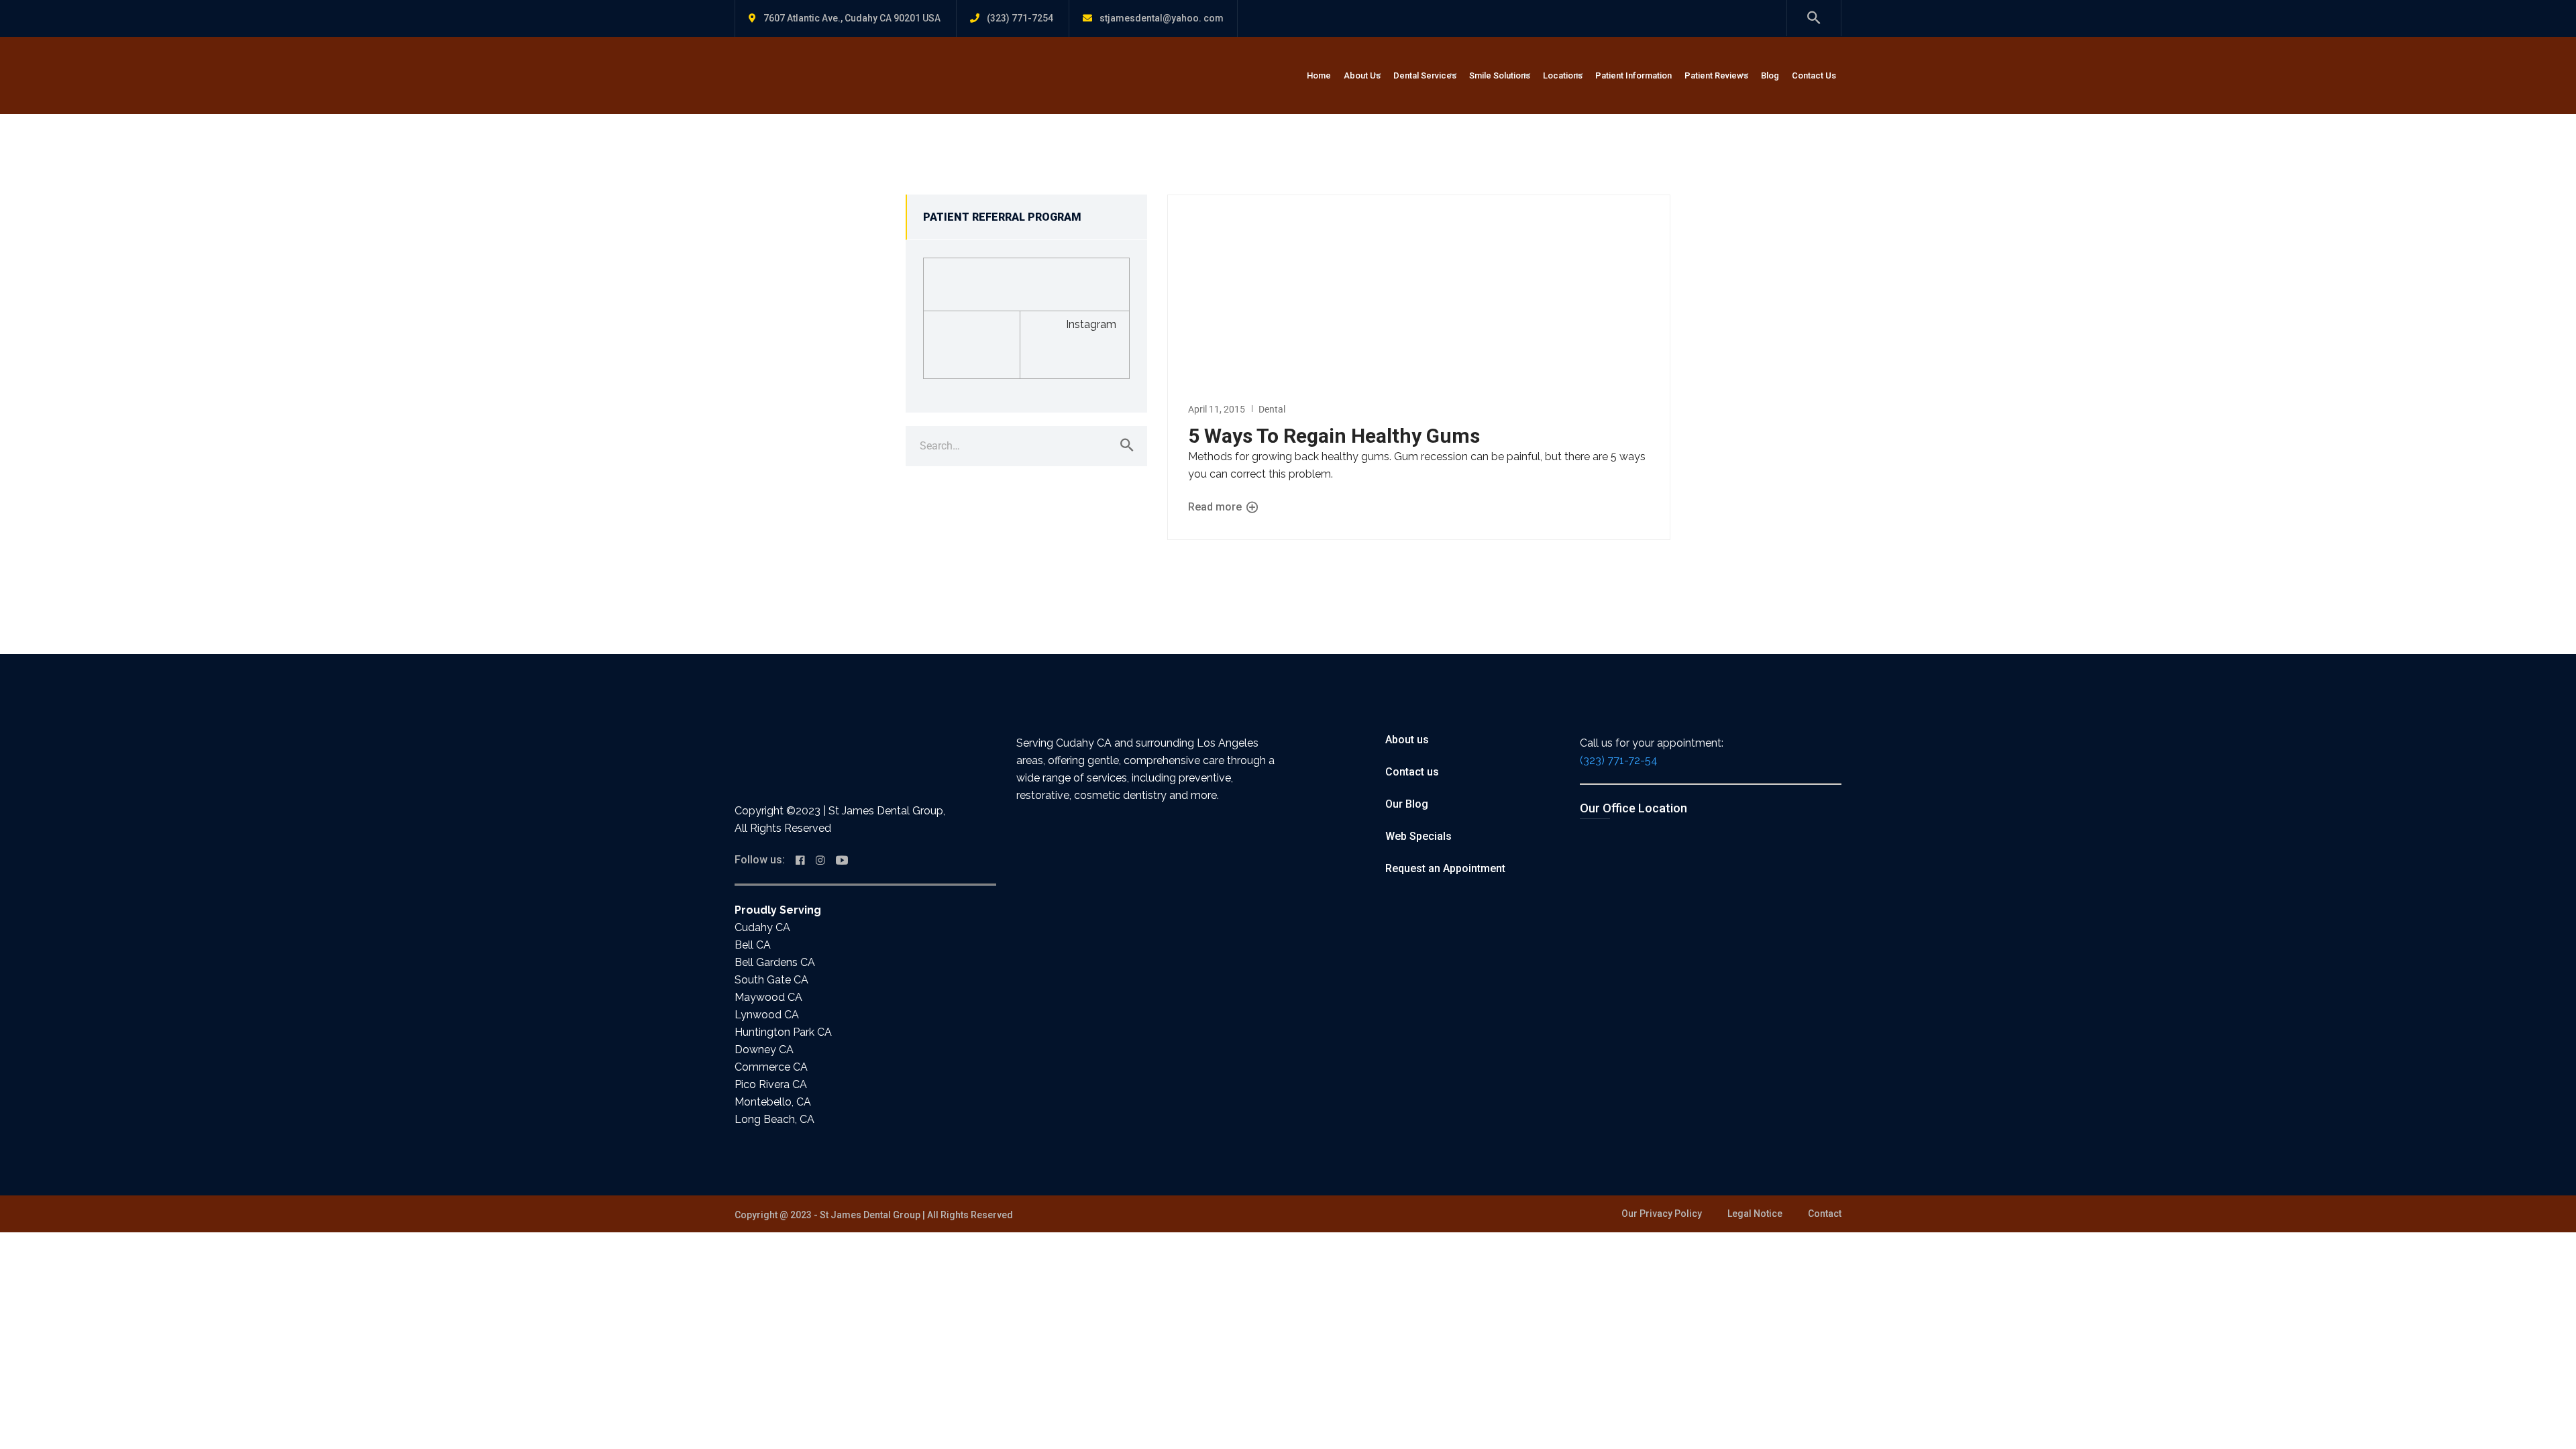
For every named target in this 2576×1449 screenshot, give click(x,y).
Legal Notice (1755, 1214)
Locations (1563, 75)
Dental (1272, 409)
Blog (1770, 75)
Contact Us (1814, 75)
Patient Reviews (1716, 75)
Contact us (1412, 772)
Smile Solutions (1500, 75)
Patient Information (1633, 75)
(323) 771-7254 (1020, 18)
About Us (1362, 75)
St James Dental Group (870, 1215)
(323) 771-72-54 (1619, 760)
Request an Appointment (1445, 868)
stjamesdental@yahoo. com (1162, 18)
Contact (1825, 1214)
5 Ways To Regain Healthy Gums (1334, 436)
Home (1319, 75)
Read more (1216, 507)
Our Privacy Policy (1662, 1214)
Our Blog (1407, 804)
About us (1407, 740)
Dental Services (1425, 75)
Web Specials (1418, 836)
